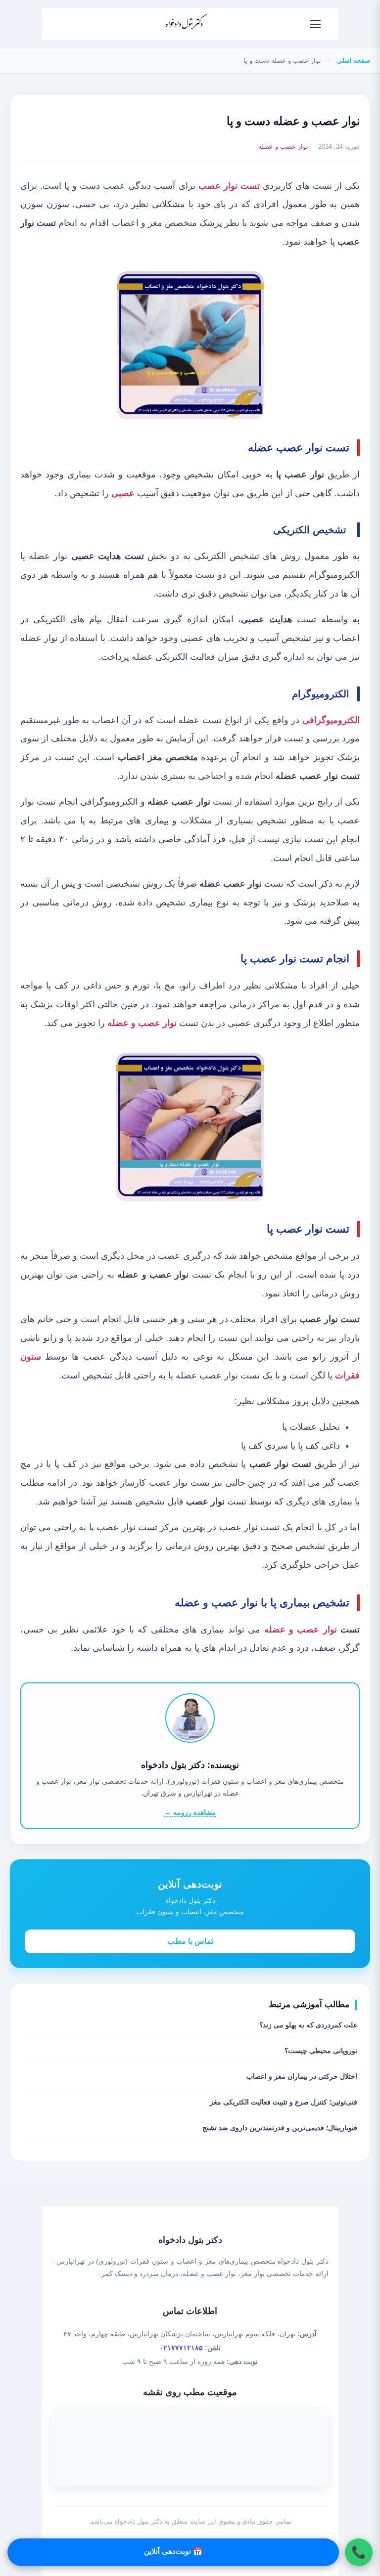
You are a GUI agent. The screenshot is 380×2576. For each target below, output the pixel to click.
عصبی (123, 493)
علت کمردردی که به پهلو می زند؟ (308, 2025)
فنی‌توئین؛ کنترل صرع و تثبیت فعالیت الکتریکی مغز (284, 2102)
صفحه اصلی (354, 61)
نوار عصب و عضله (283, 147)
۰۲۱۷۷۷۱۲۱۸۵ (181, 2348)
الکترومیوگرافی (331, 720)
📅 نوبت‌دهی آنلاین (173, 2551)
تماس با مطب (190, 1941)
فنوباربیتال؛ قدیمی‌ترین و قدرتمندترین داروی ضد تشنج (280, 2128)
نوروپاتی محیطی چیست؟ (321, 2051)
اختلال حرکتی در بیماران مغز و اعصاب (302, 2076)
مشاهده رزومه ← (190, 1812)
